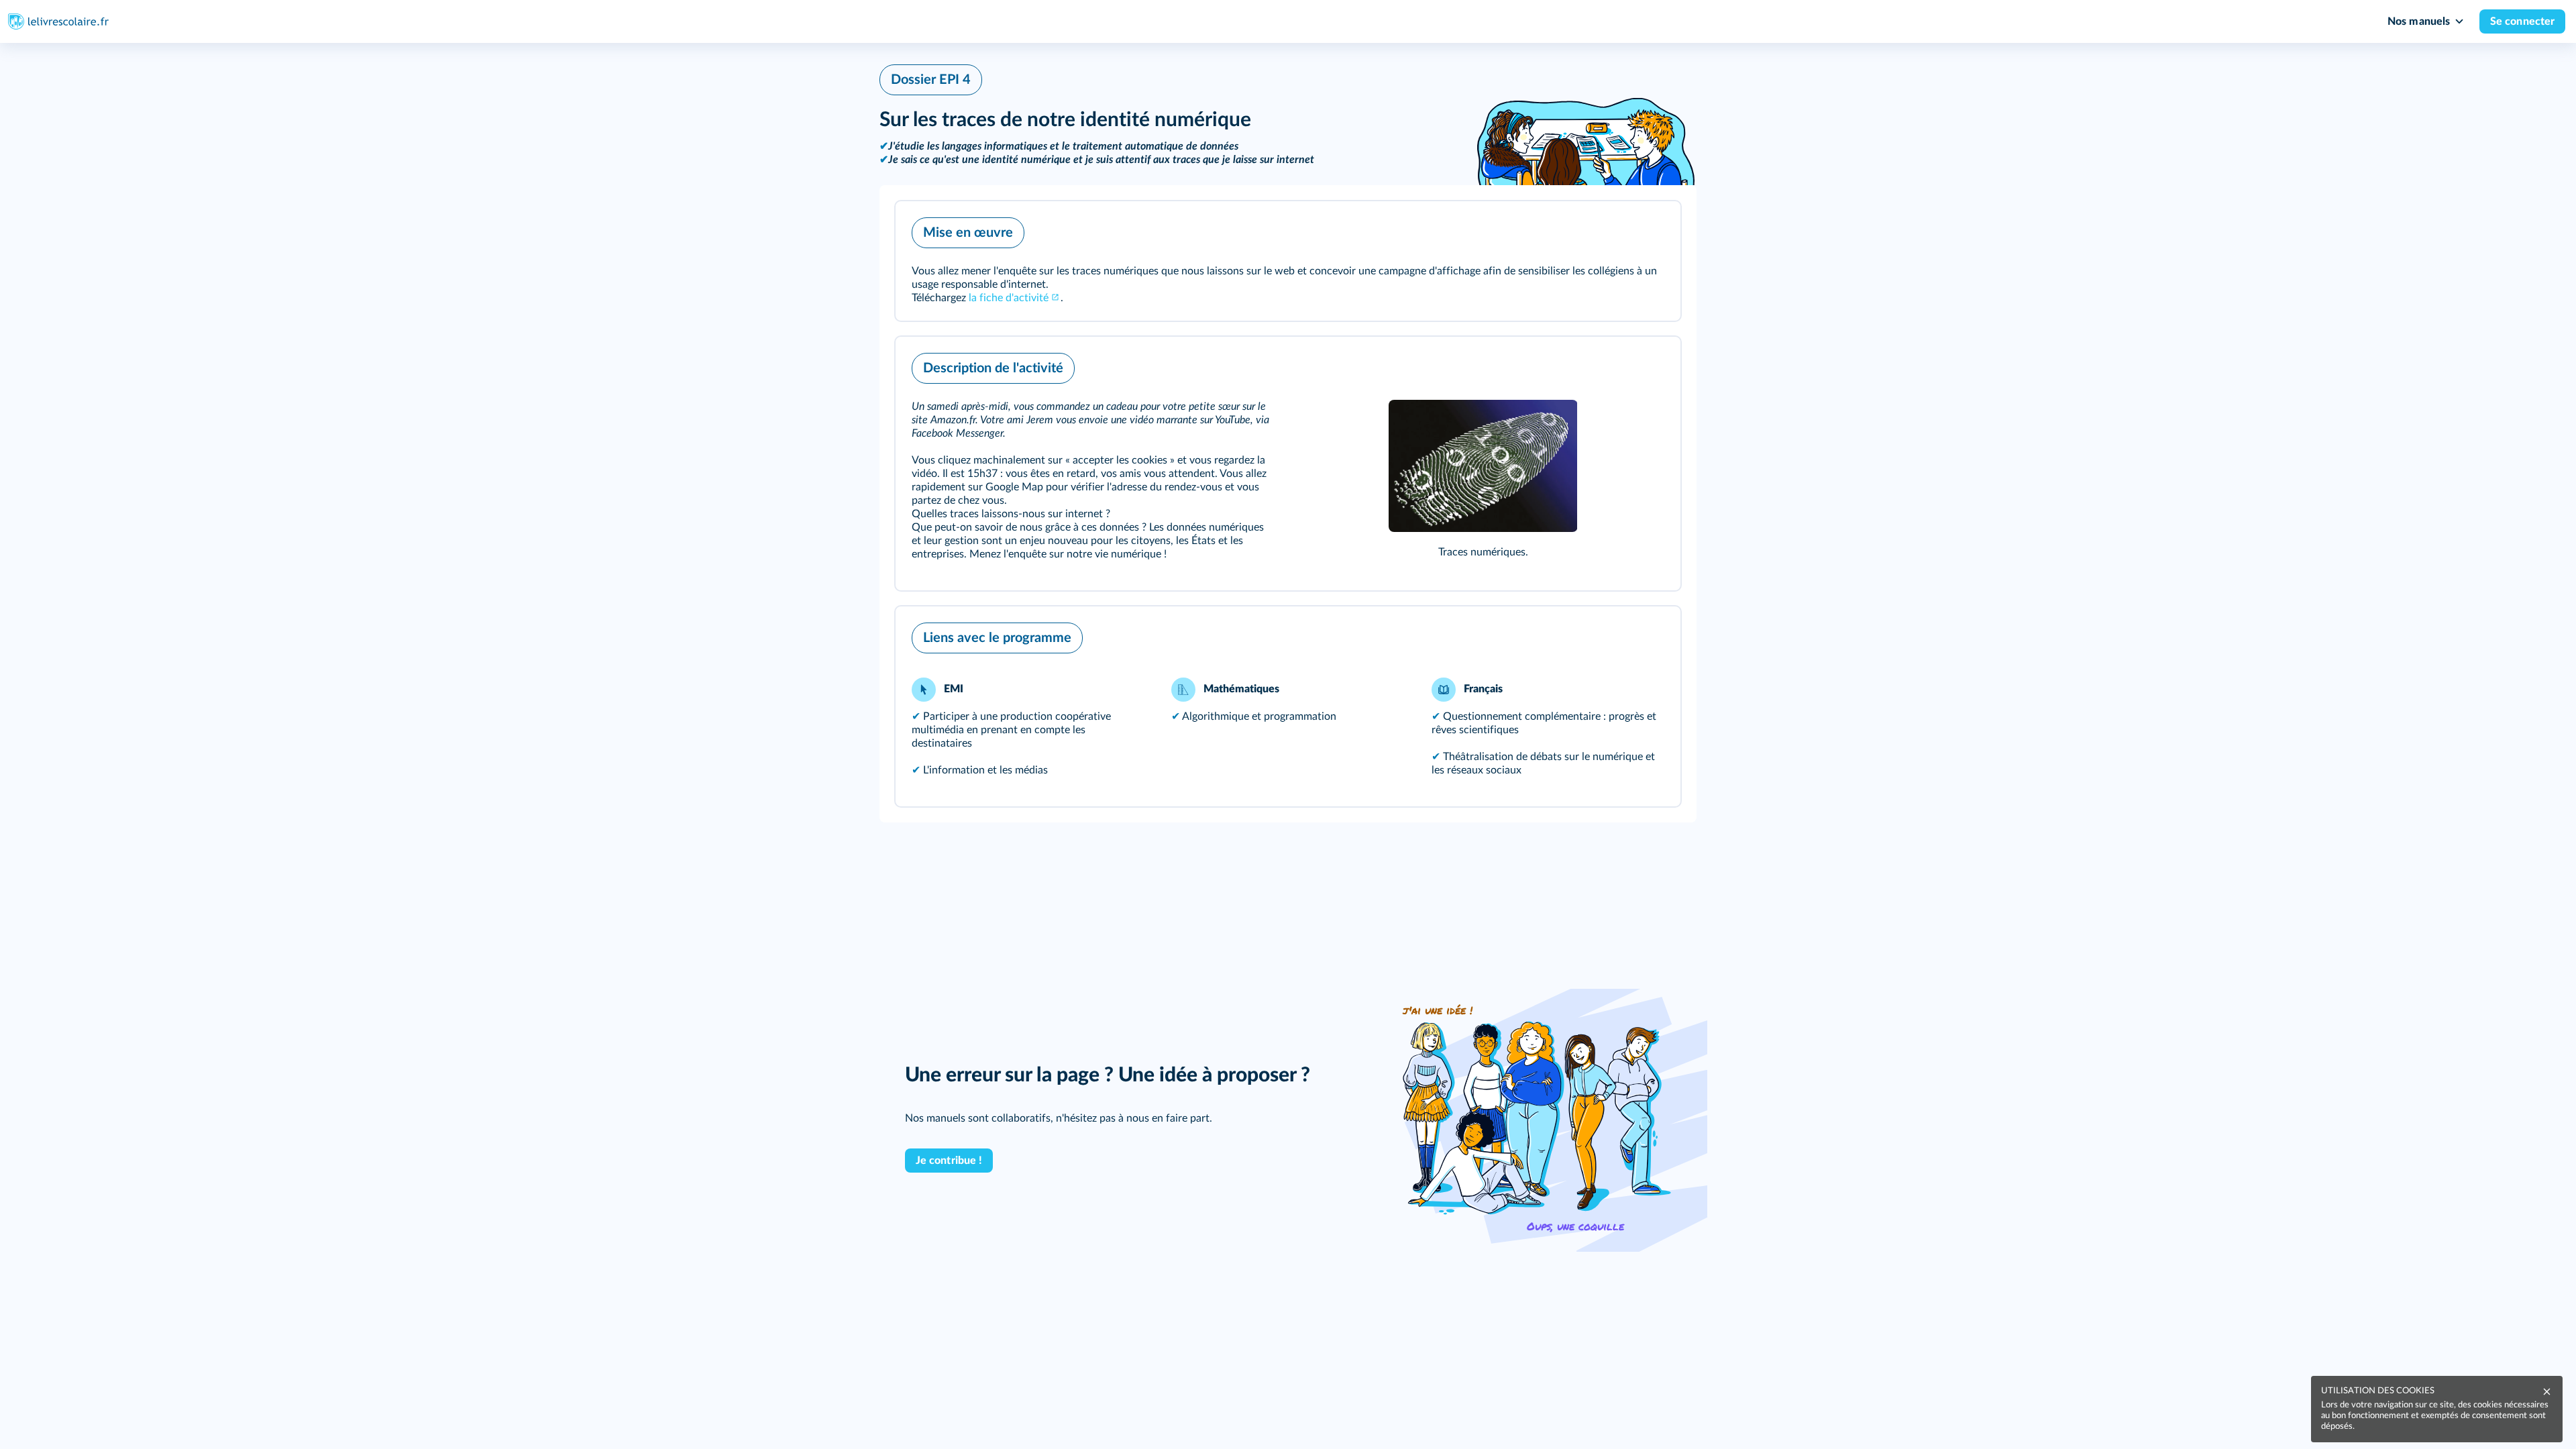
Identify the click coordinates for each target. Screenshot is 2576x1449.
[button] (1288, 261)
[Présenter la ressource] (1650, 229)
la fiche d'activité (1009, 298)
